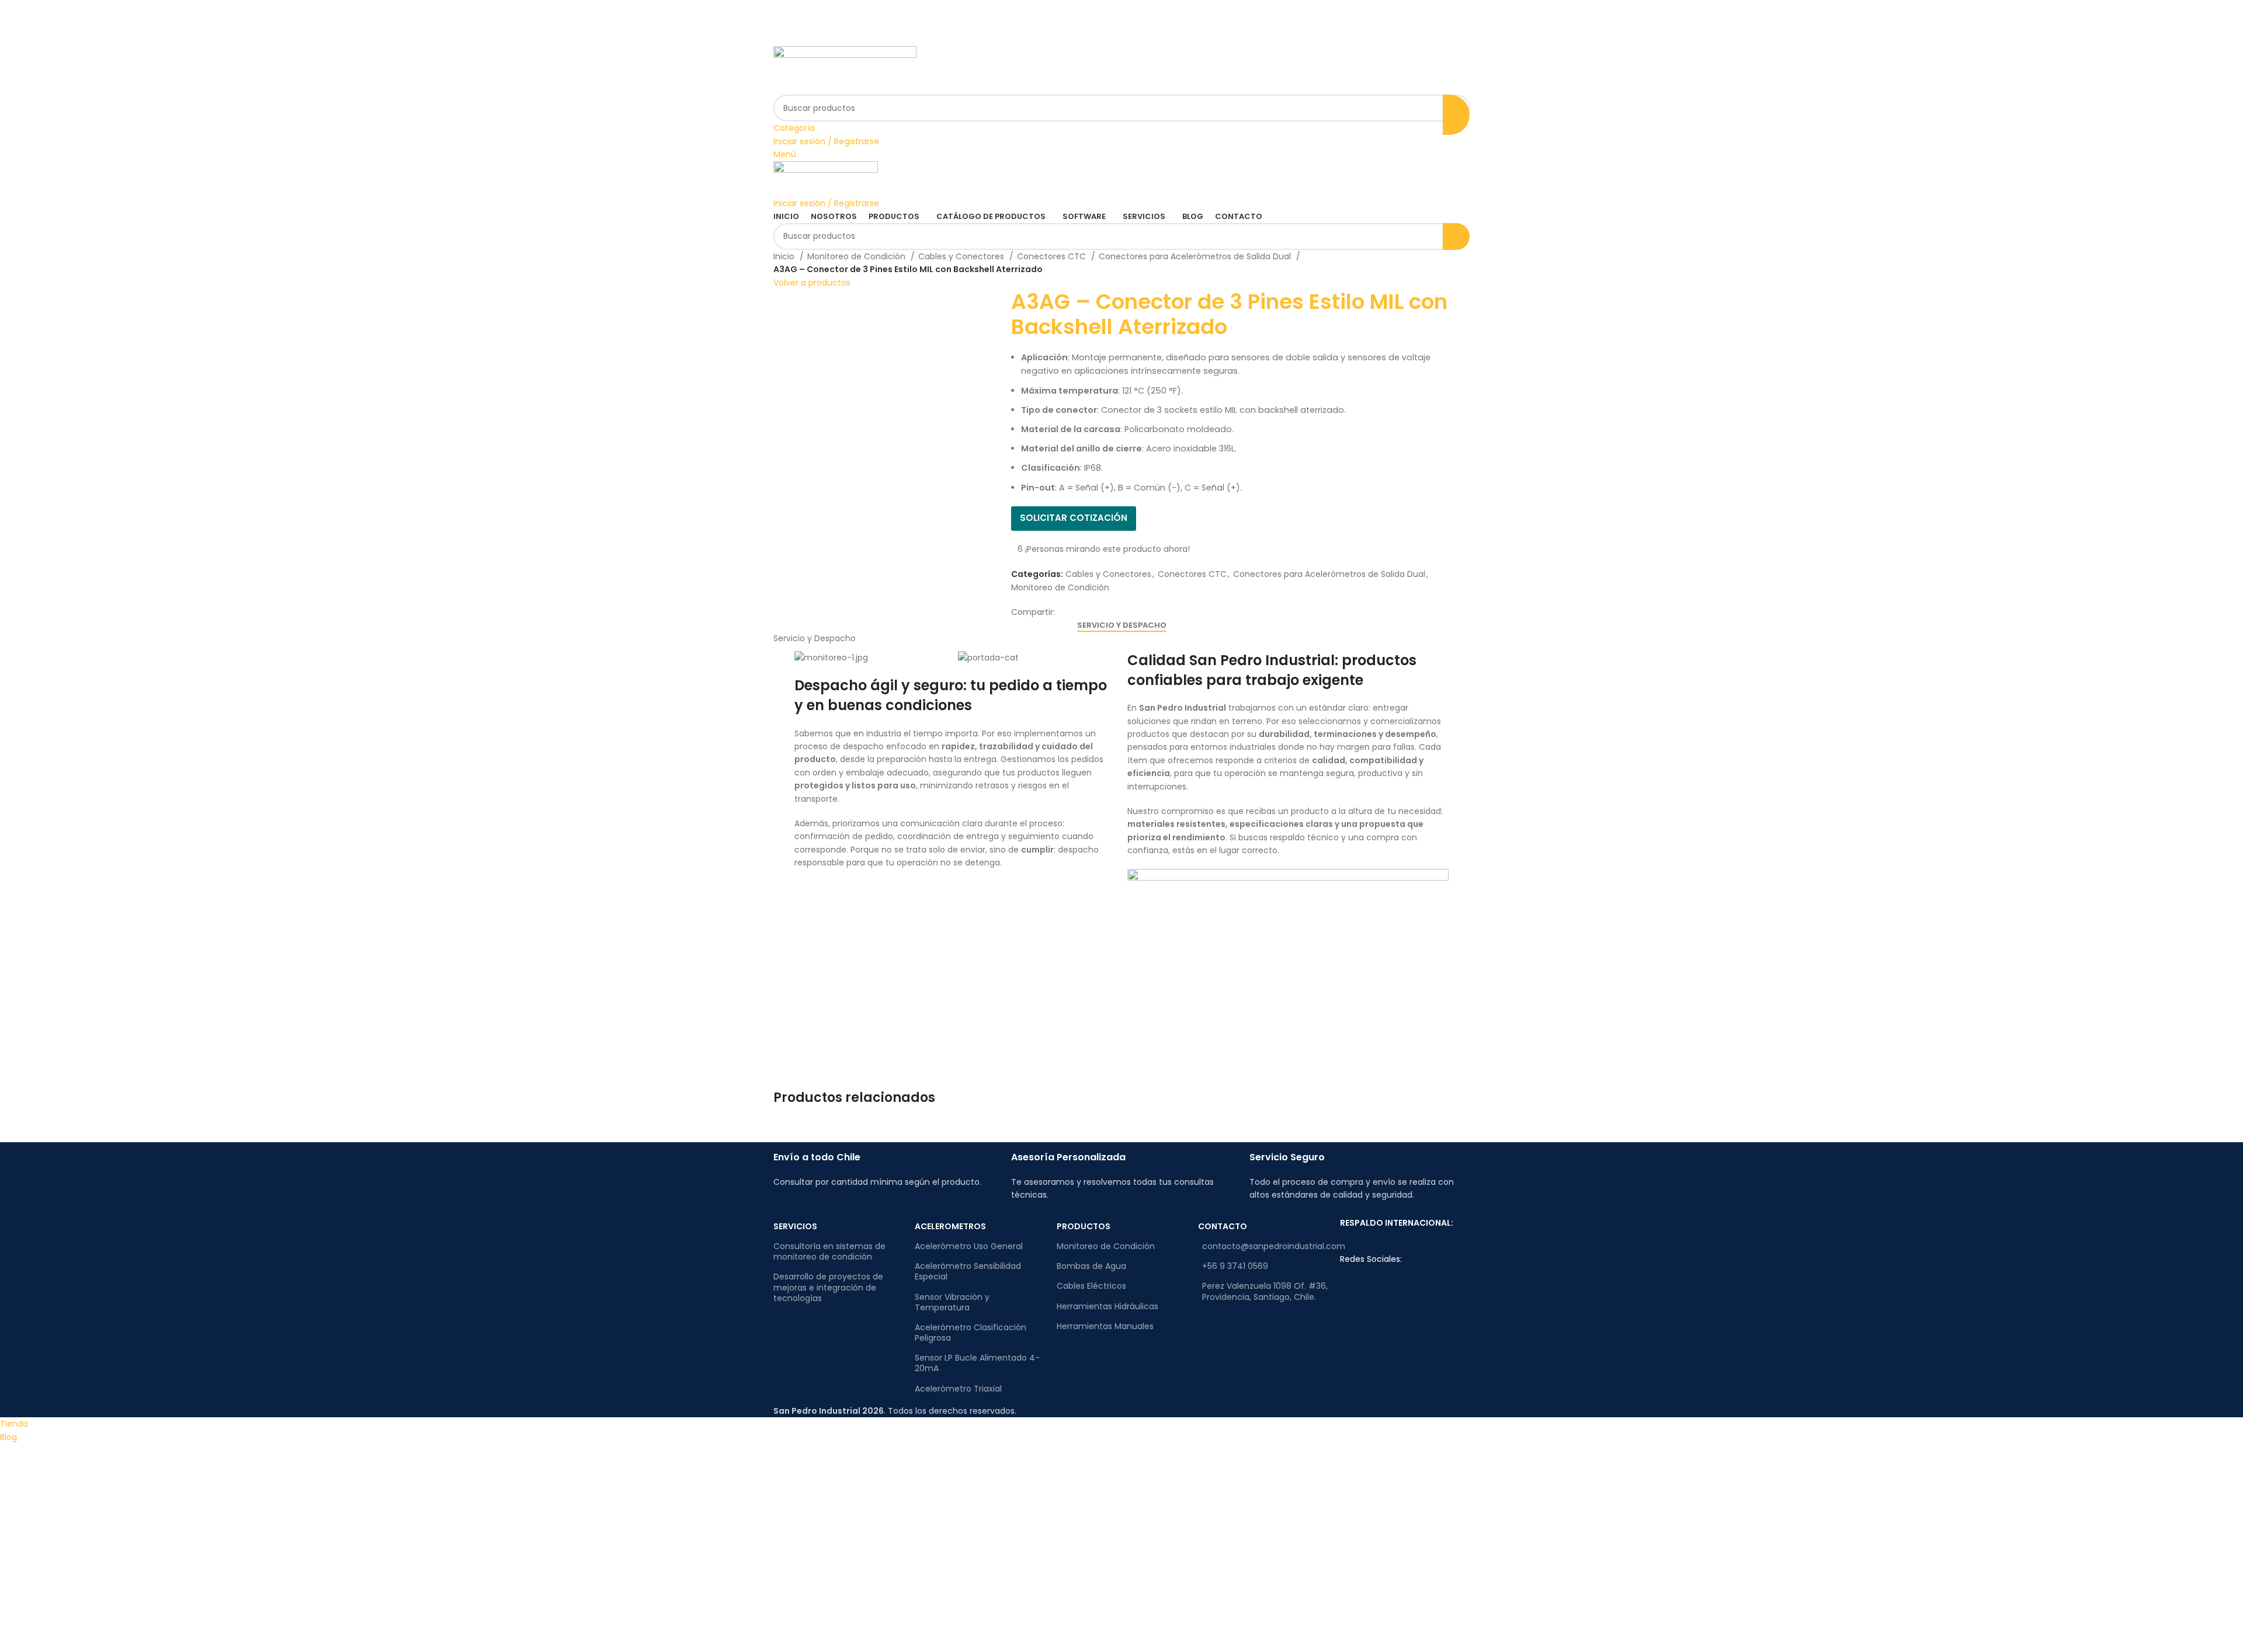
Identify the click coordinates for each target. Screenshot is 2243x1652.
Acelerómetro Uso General (969, 1246)
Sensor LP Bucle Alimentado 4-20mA (977, 1363)
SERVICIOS (795, 1226)
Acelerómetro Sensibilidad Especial (968, 1271)
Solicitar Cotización (1074, 518)
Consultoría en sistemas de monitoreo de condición (829, 1251)
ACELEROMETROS (950, 1226)
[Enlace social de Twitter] (1122, 18)
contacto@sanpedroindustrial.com (1265, 1246)
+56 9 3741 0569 (1235, 1266)
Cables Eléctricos (1091, 1286)
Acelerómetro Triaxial (958, 1389)
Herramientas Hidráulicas (1107, 1306)
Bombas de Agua (1091, 1266)
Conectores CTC (1053, 256)
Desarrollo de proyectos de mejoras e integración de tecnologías (828, 1287)
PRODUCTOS (1084, 1226)
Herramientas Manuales (1105, 1326)
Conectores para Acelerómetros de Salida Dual (1196, 256)
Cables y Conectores (962, 256)
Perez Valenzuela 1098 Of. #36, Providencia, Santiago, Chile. (1265, 1291)
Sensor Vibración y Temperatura (952, 1302)
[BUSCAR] (1456, 114)
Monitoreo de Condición (857, 256)
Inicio (785, 256)
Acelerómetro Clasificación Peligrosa (971, 1333)
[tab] (1122, 625)
